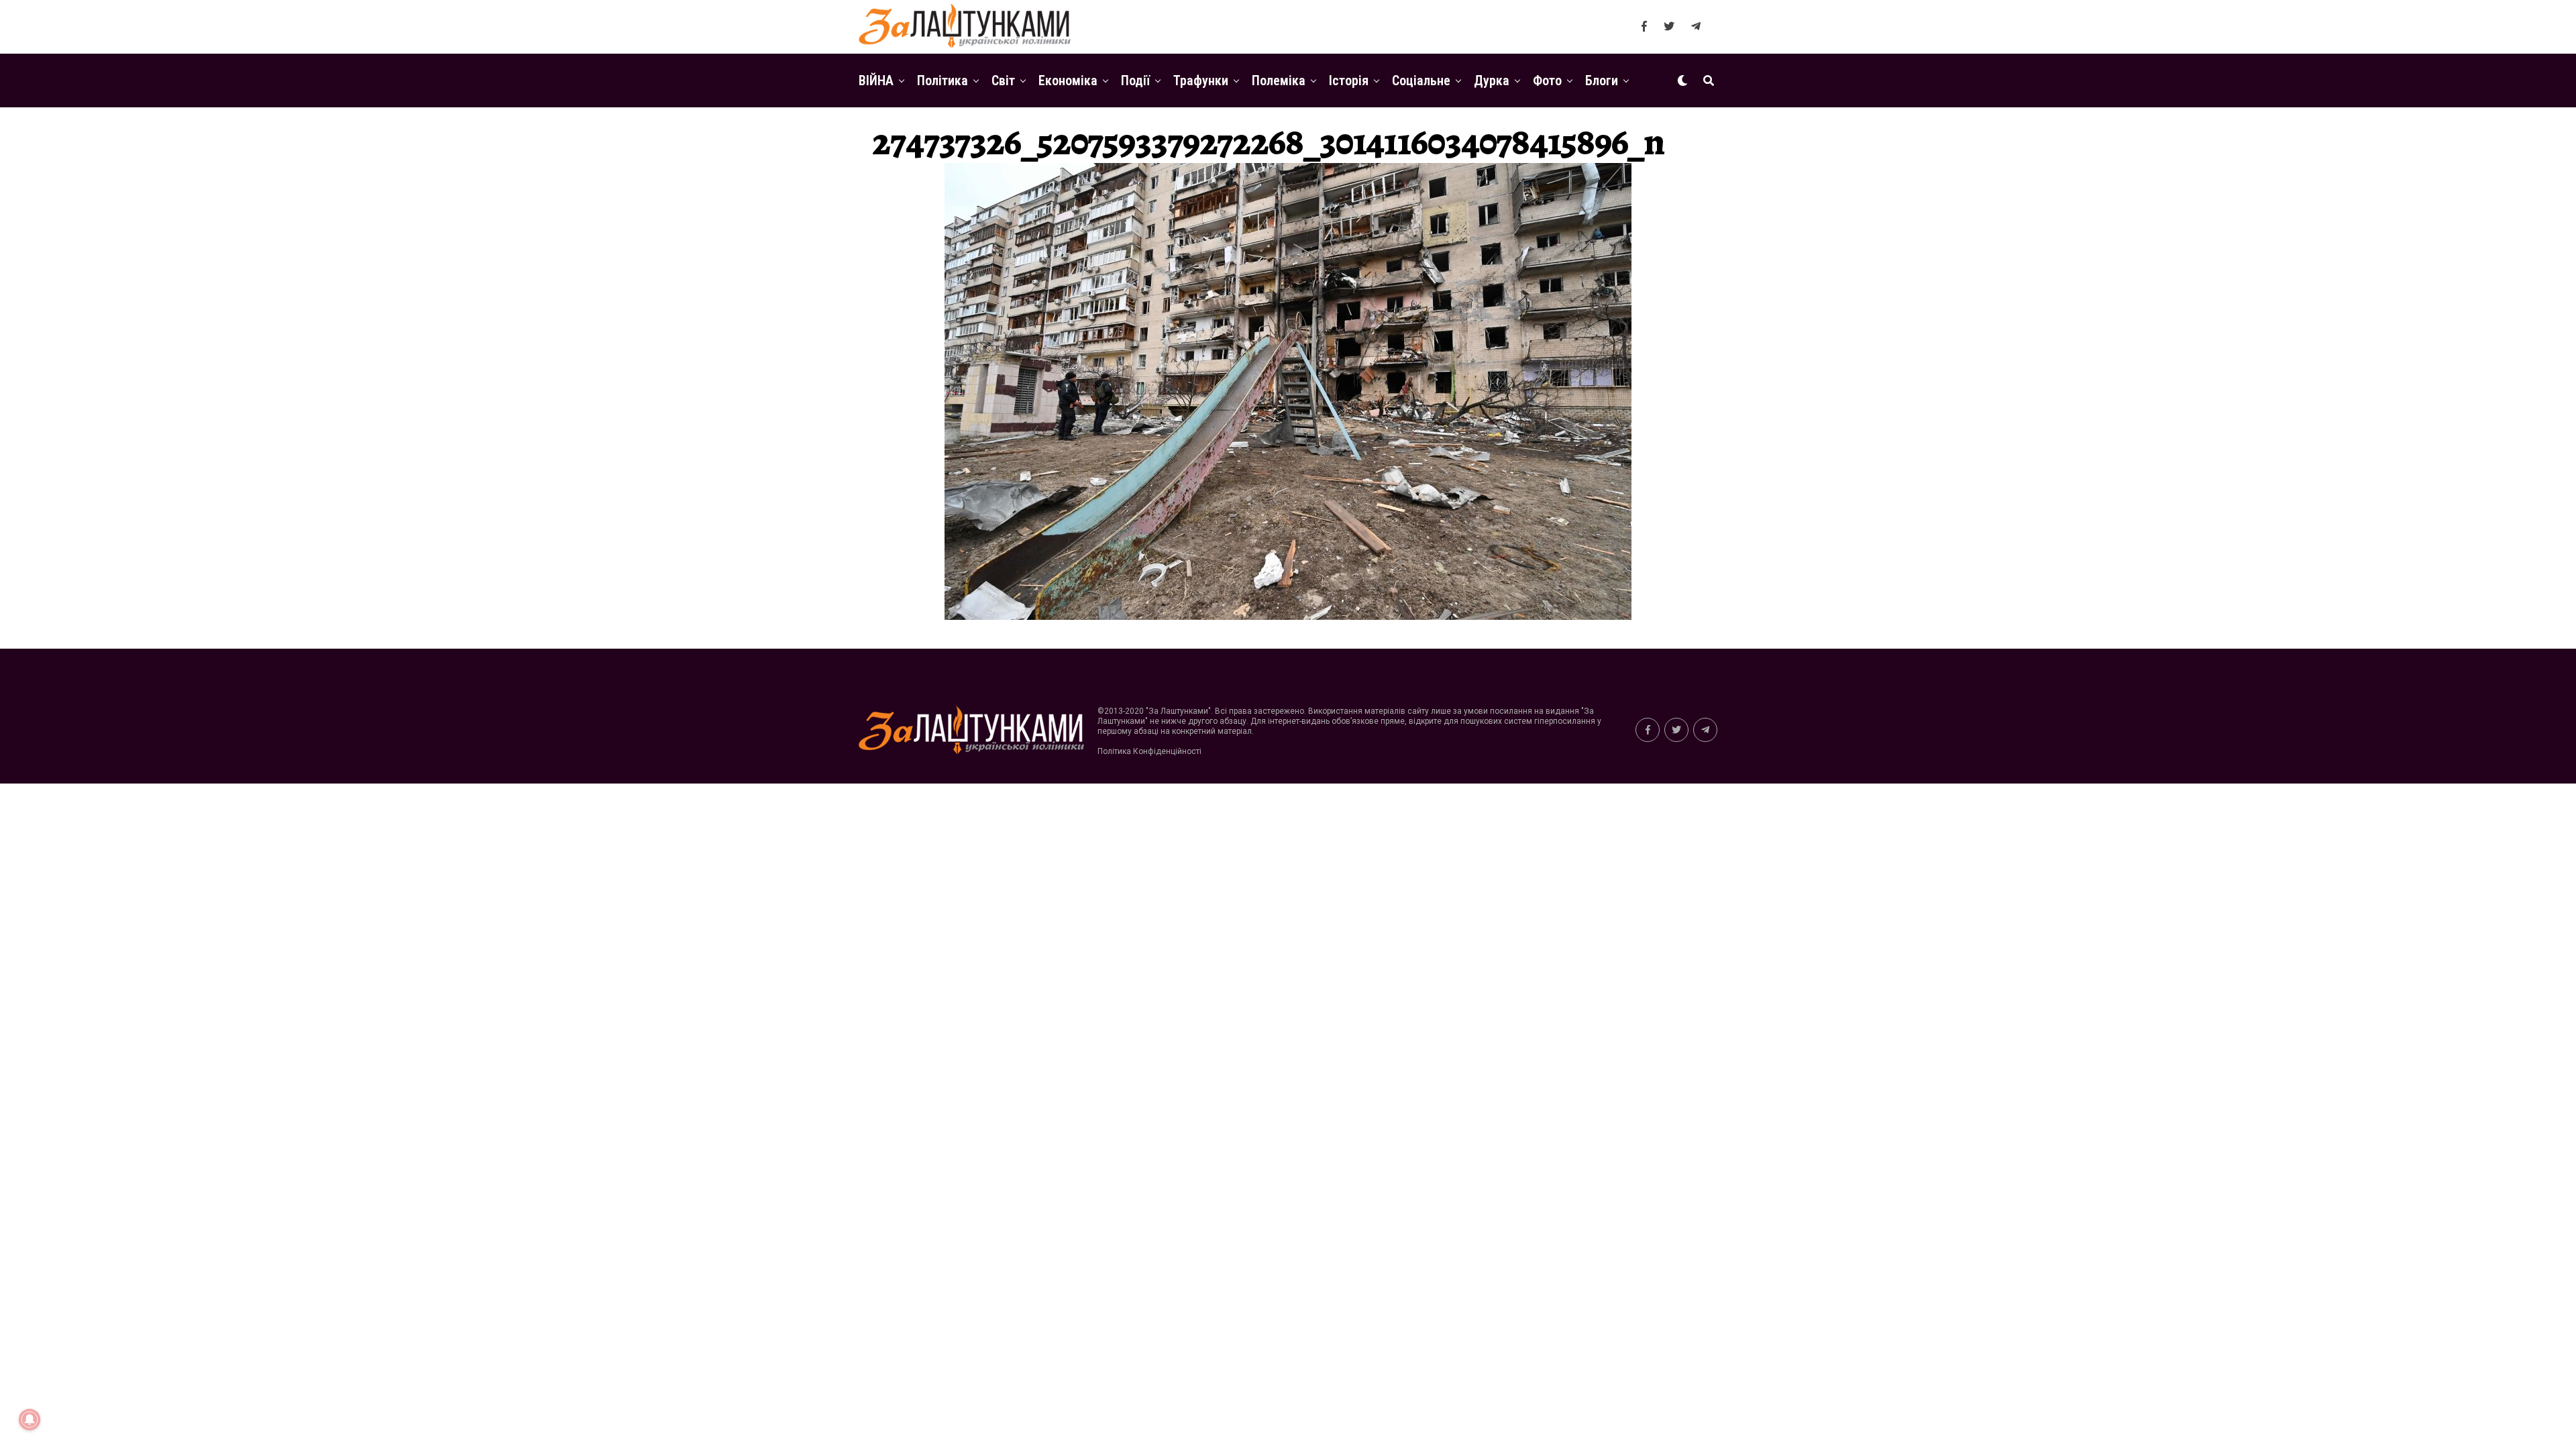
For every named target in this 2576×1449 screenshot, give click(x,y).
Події (1135, 80)
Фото (1547, 80)
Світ (1003, 80)
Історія (1349, 80)
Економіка (1068, 80)
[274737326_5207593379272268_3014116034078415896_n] (1288, 616)
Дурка (1492, 80)
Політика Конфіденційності (1149, 751)
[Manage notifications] (30, 1419)
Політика (943, 80)
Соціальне (1421, 80)
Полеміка (1279, 80)
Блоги (1602, 80)
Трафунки (1201, 80)
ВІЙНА (876, 80)
